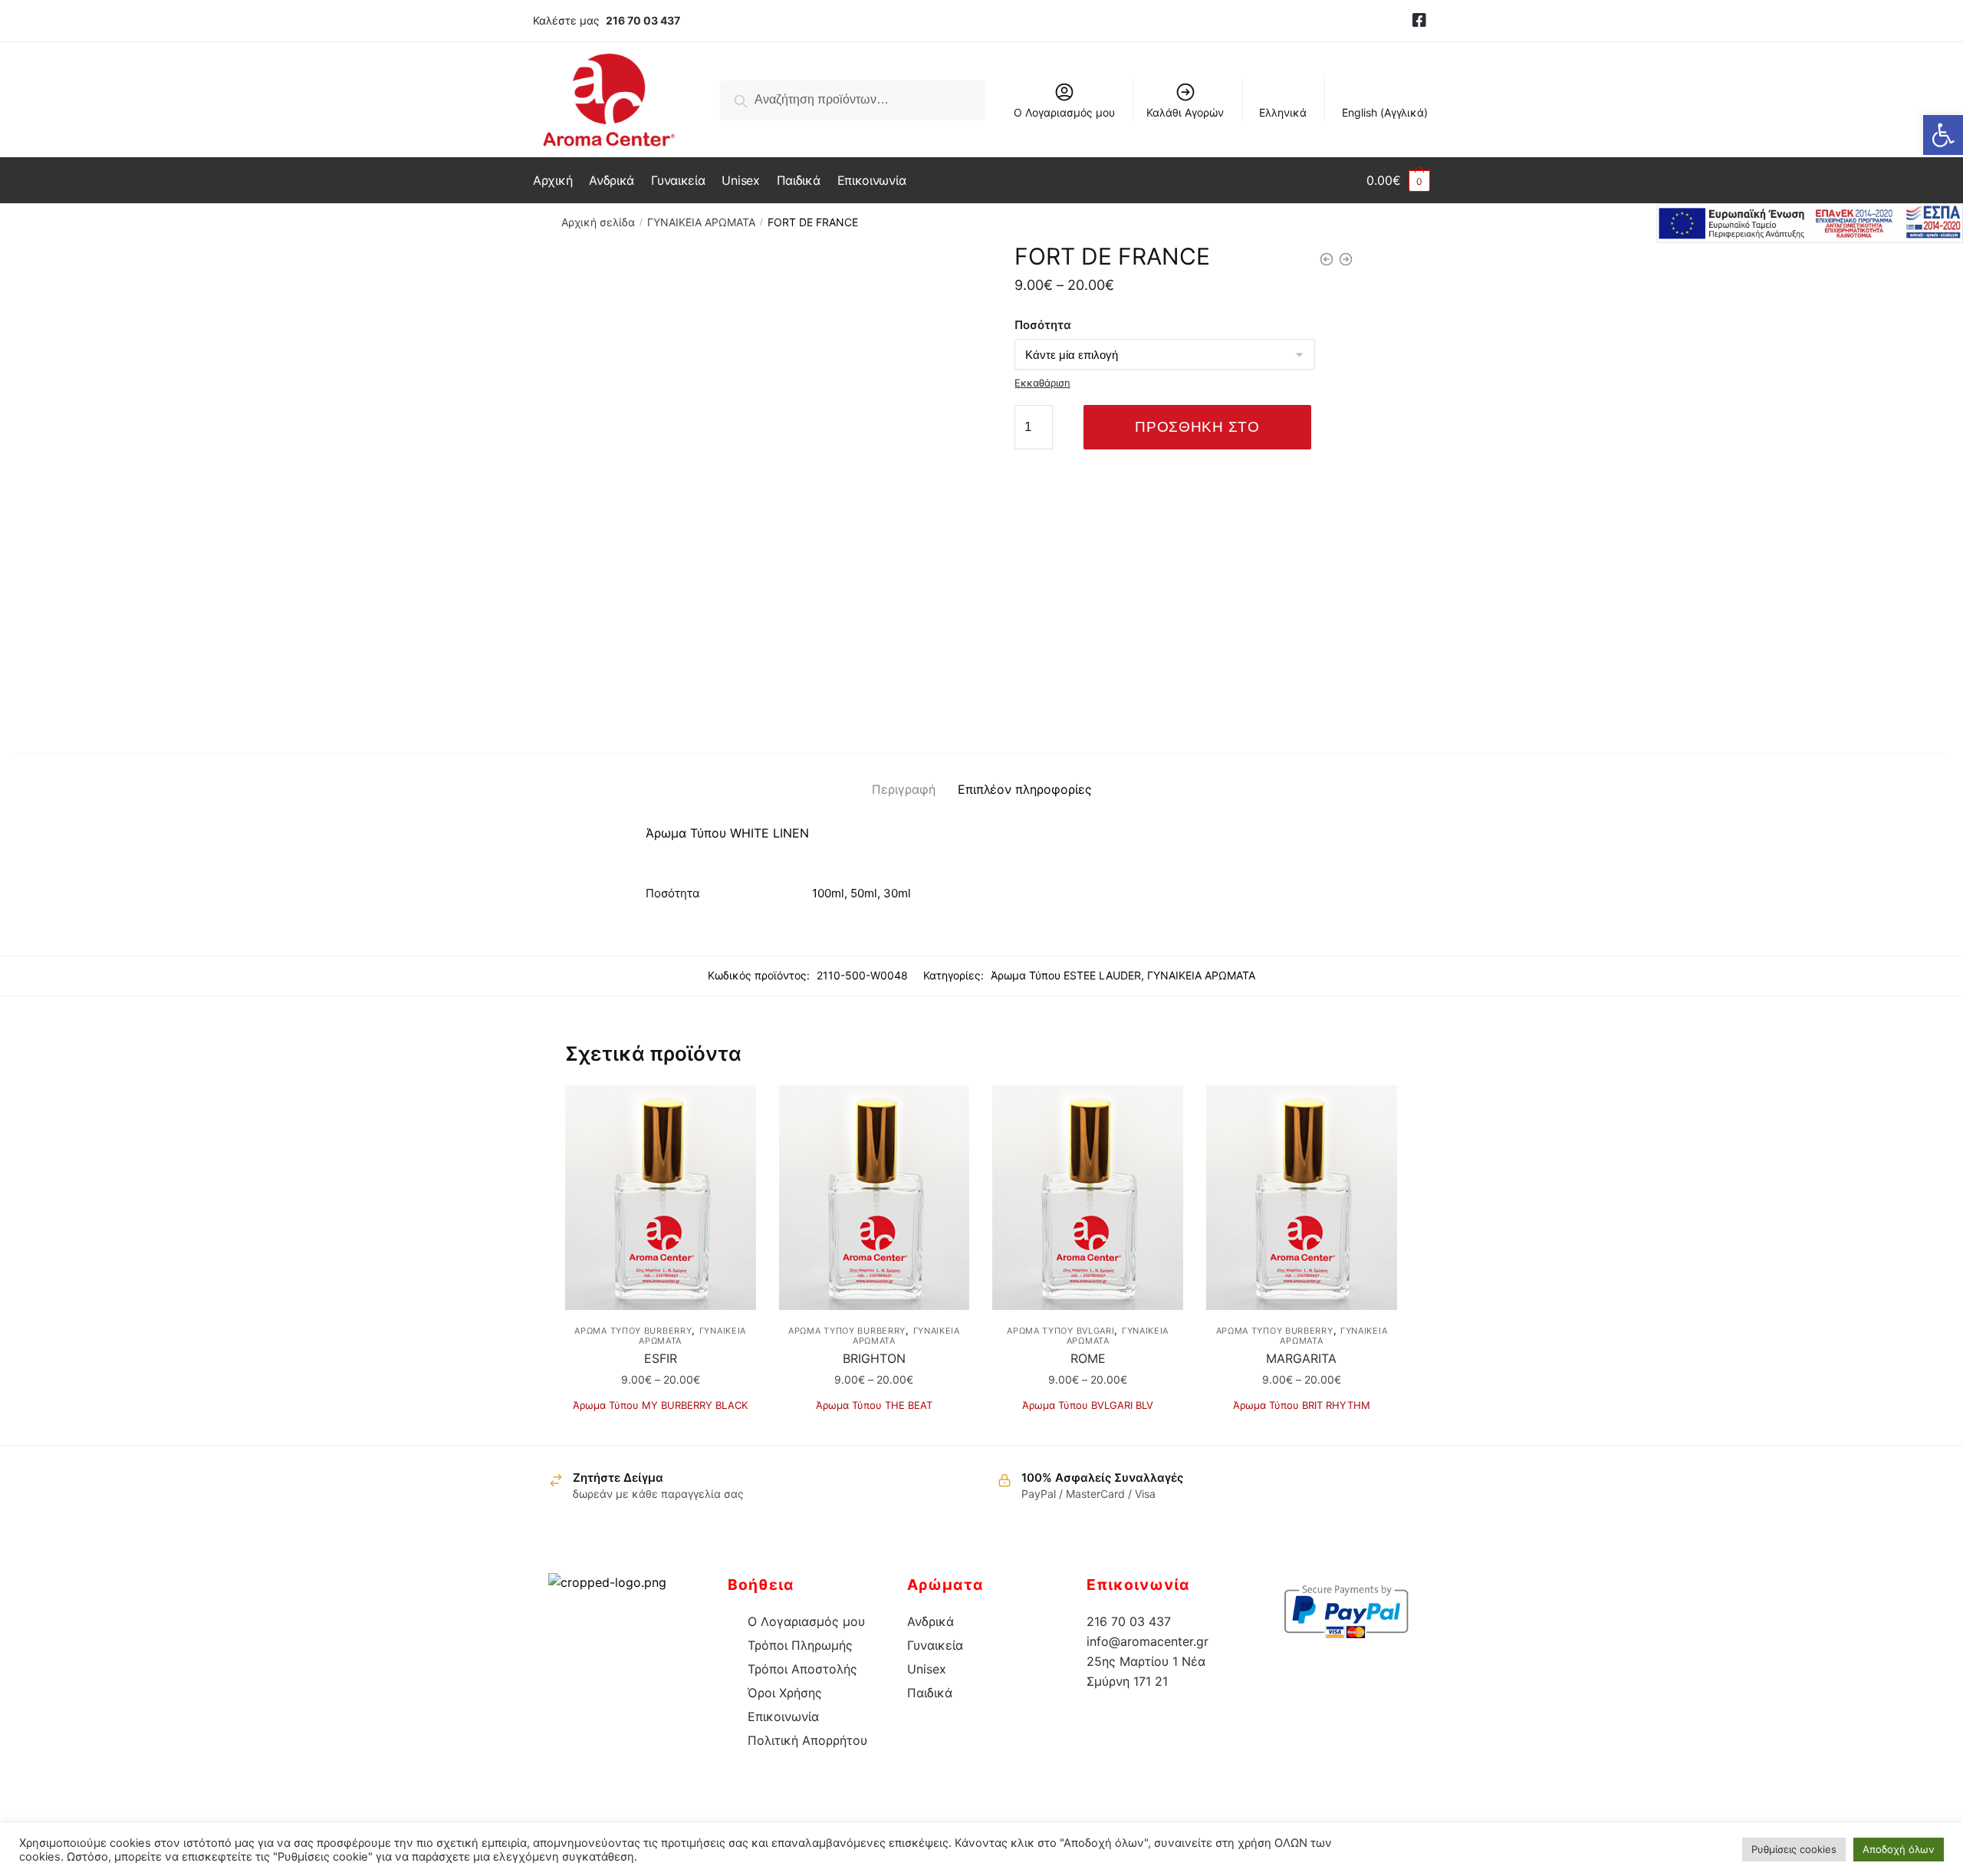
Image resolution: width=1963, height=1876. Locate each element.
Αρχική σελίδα (598, 222)
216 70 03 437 (643, 20)
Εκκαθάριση (1042, 383)
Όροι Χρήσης (785, 1693)
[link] (1419, 21)
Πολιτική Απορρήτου (807, 1740)
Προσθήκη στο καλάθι (1197, 434)
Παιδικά (930, 1693)
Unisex (927, 1669)
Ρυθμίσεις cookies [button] (1794, 1849)
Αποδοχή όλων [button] (1899, 1849)
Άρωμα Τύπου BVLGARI (1060, 1331)
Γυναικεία (935, 1645)
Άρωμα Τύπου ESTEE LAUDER (1066, 975)
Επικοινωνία (783, 1716)
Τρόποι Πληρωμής (800, 1645)
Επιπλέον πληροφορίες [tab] (1025, 789)
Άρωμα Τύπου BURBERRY (633, 1331)
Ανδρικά (931, 1621)
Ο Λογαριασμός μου (1064, 112)
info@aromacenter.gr (1148, 1641)
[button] (1943, 135)
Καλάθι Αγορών (1185, 112)
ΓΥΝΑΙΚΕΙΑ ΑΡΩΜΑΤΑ (701, 222)
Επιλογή (661, 1427)
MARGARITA (1301, 1358)
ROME (1088, 1358)
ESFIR (661, 1358)
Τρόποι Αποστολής (802, 1669)
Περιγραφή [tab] (904, 789)
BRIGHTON (874, 1358)
